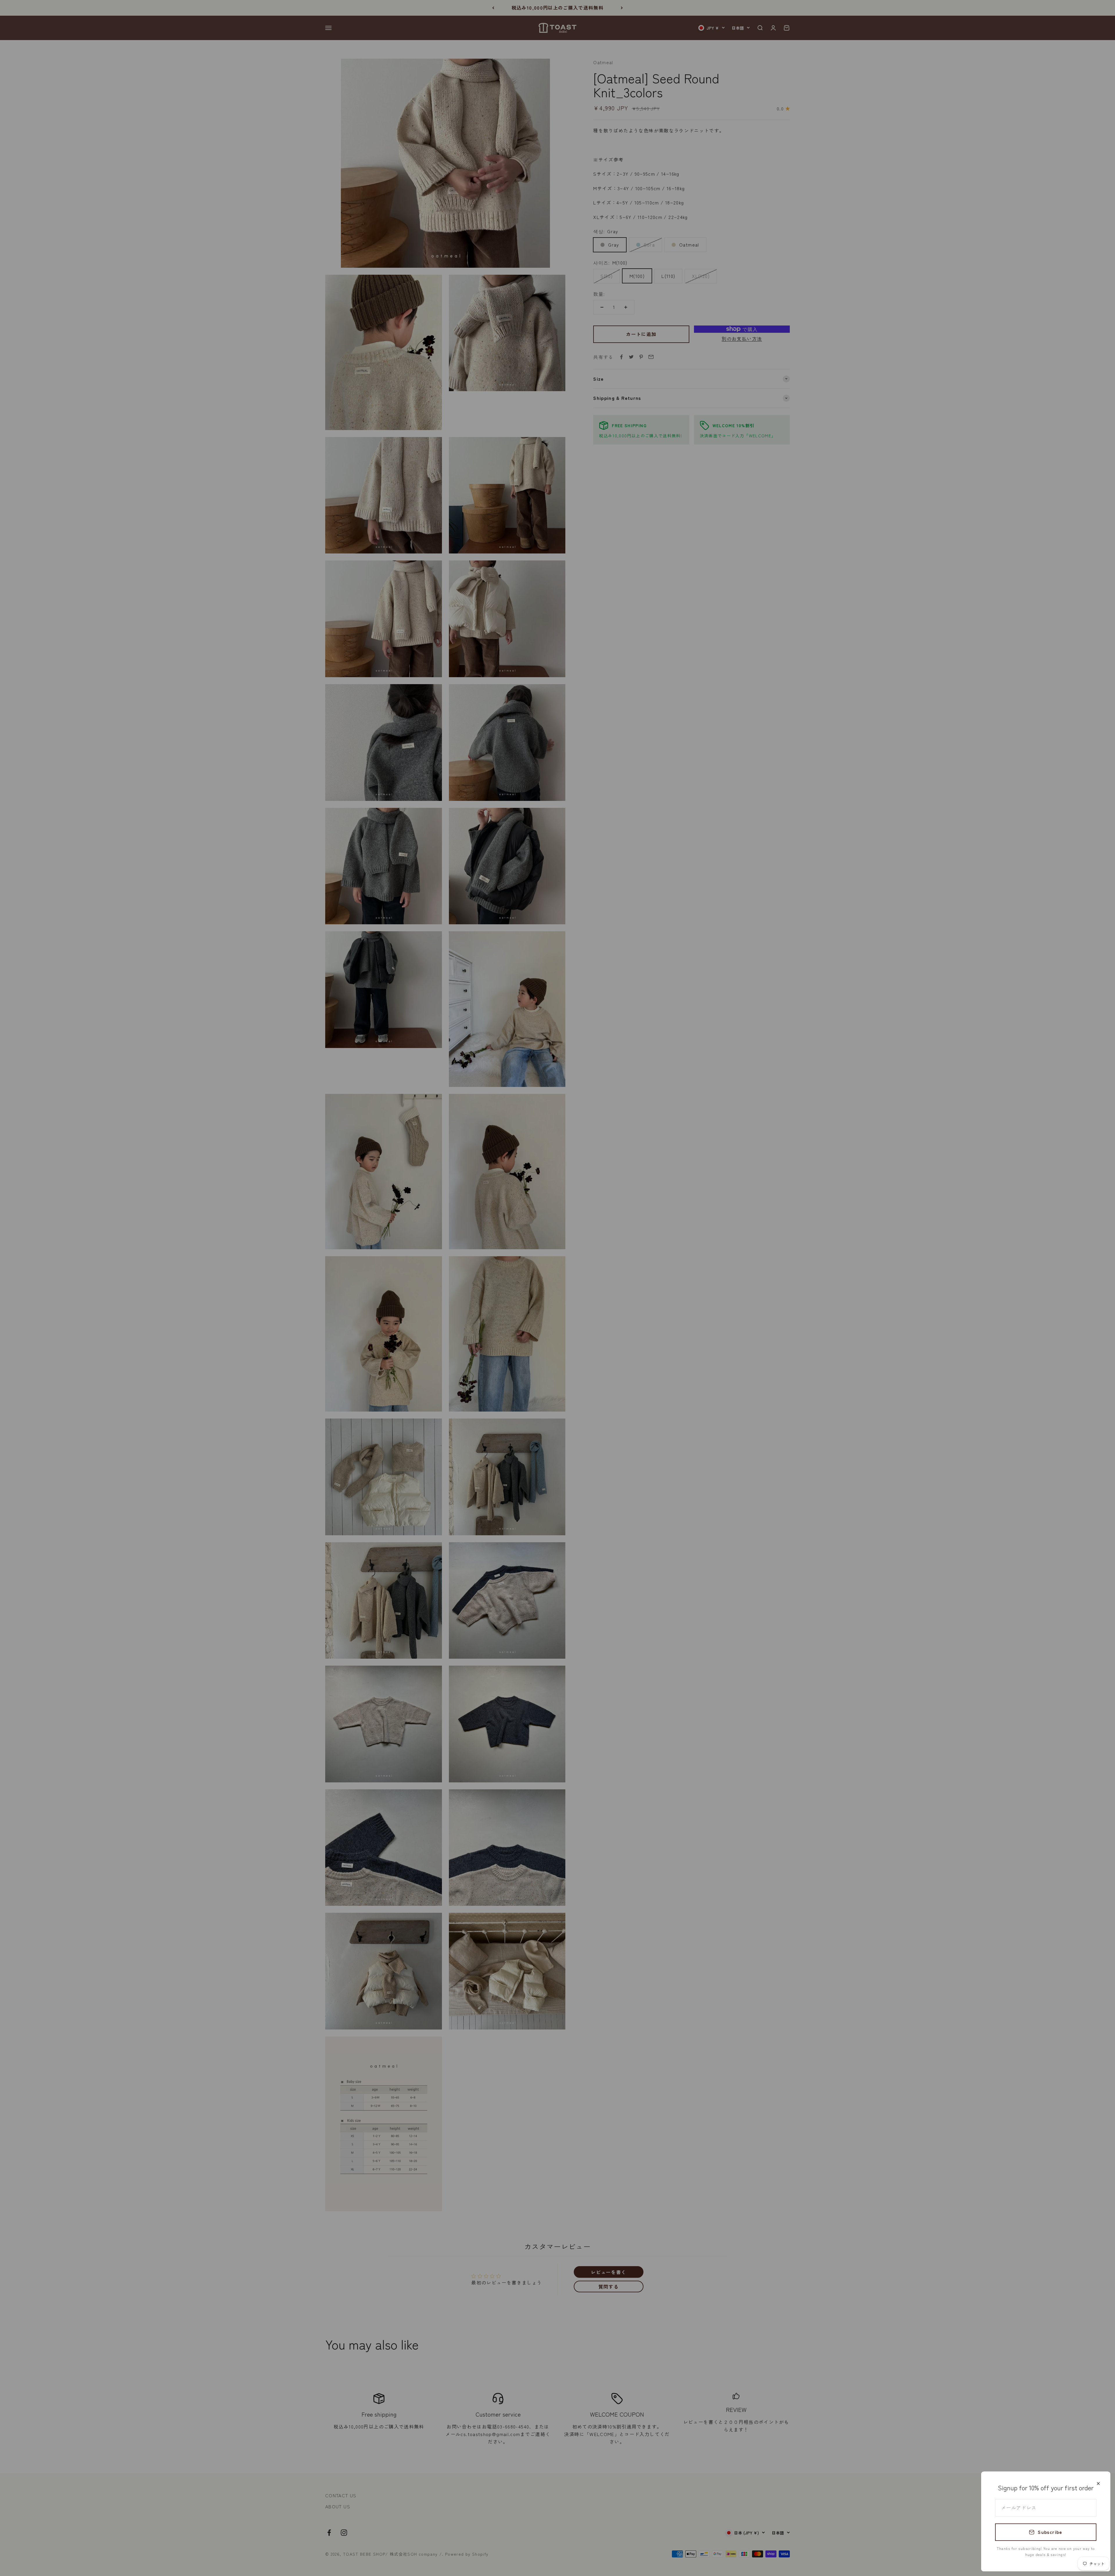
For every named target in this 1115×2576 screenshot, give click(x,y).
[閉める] (1098, 2484)
